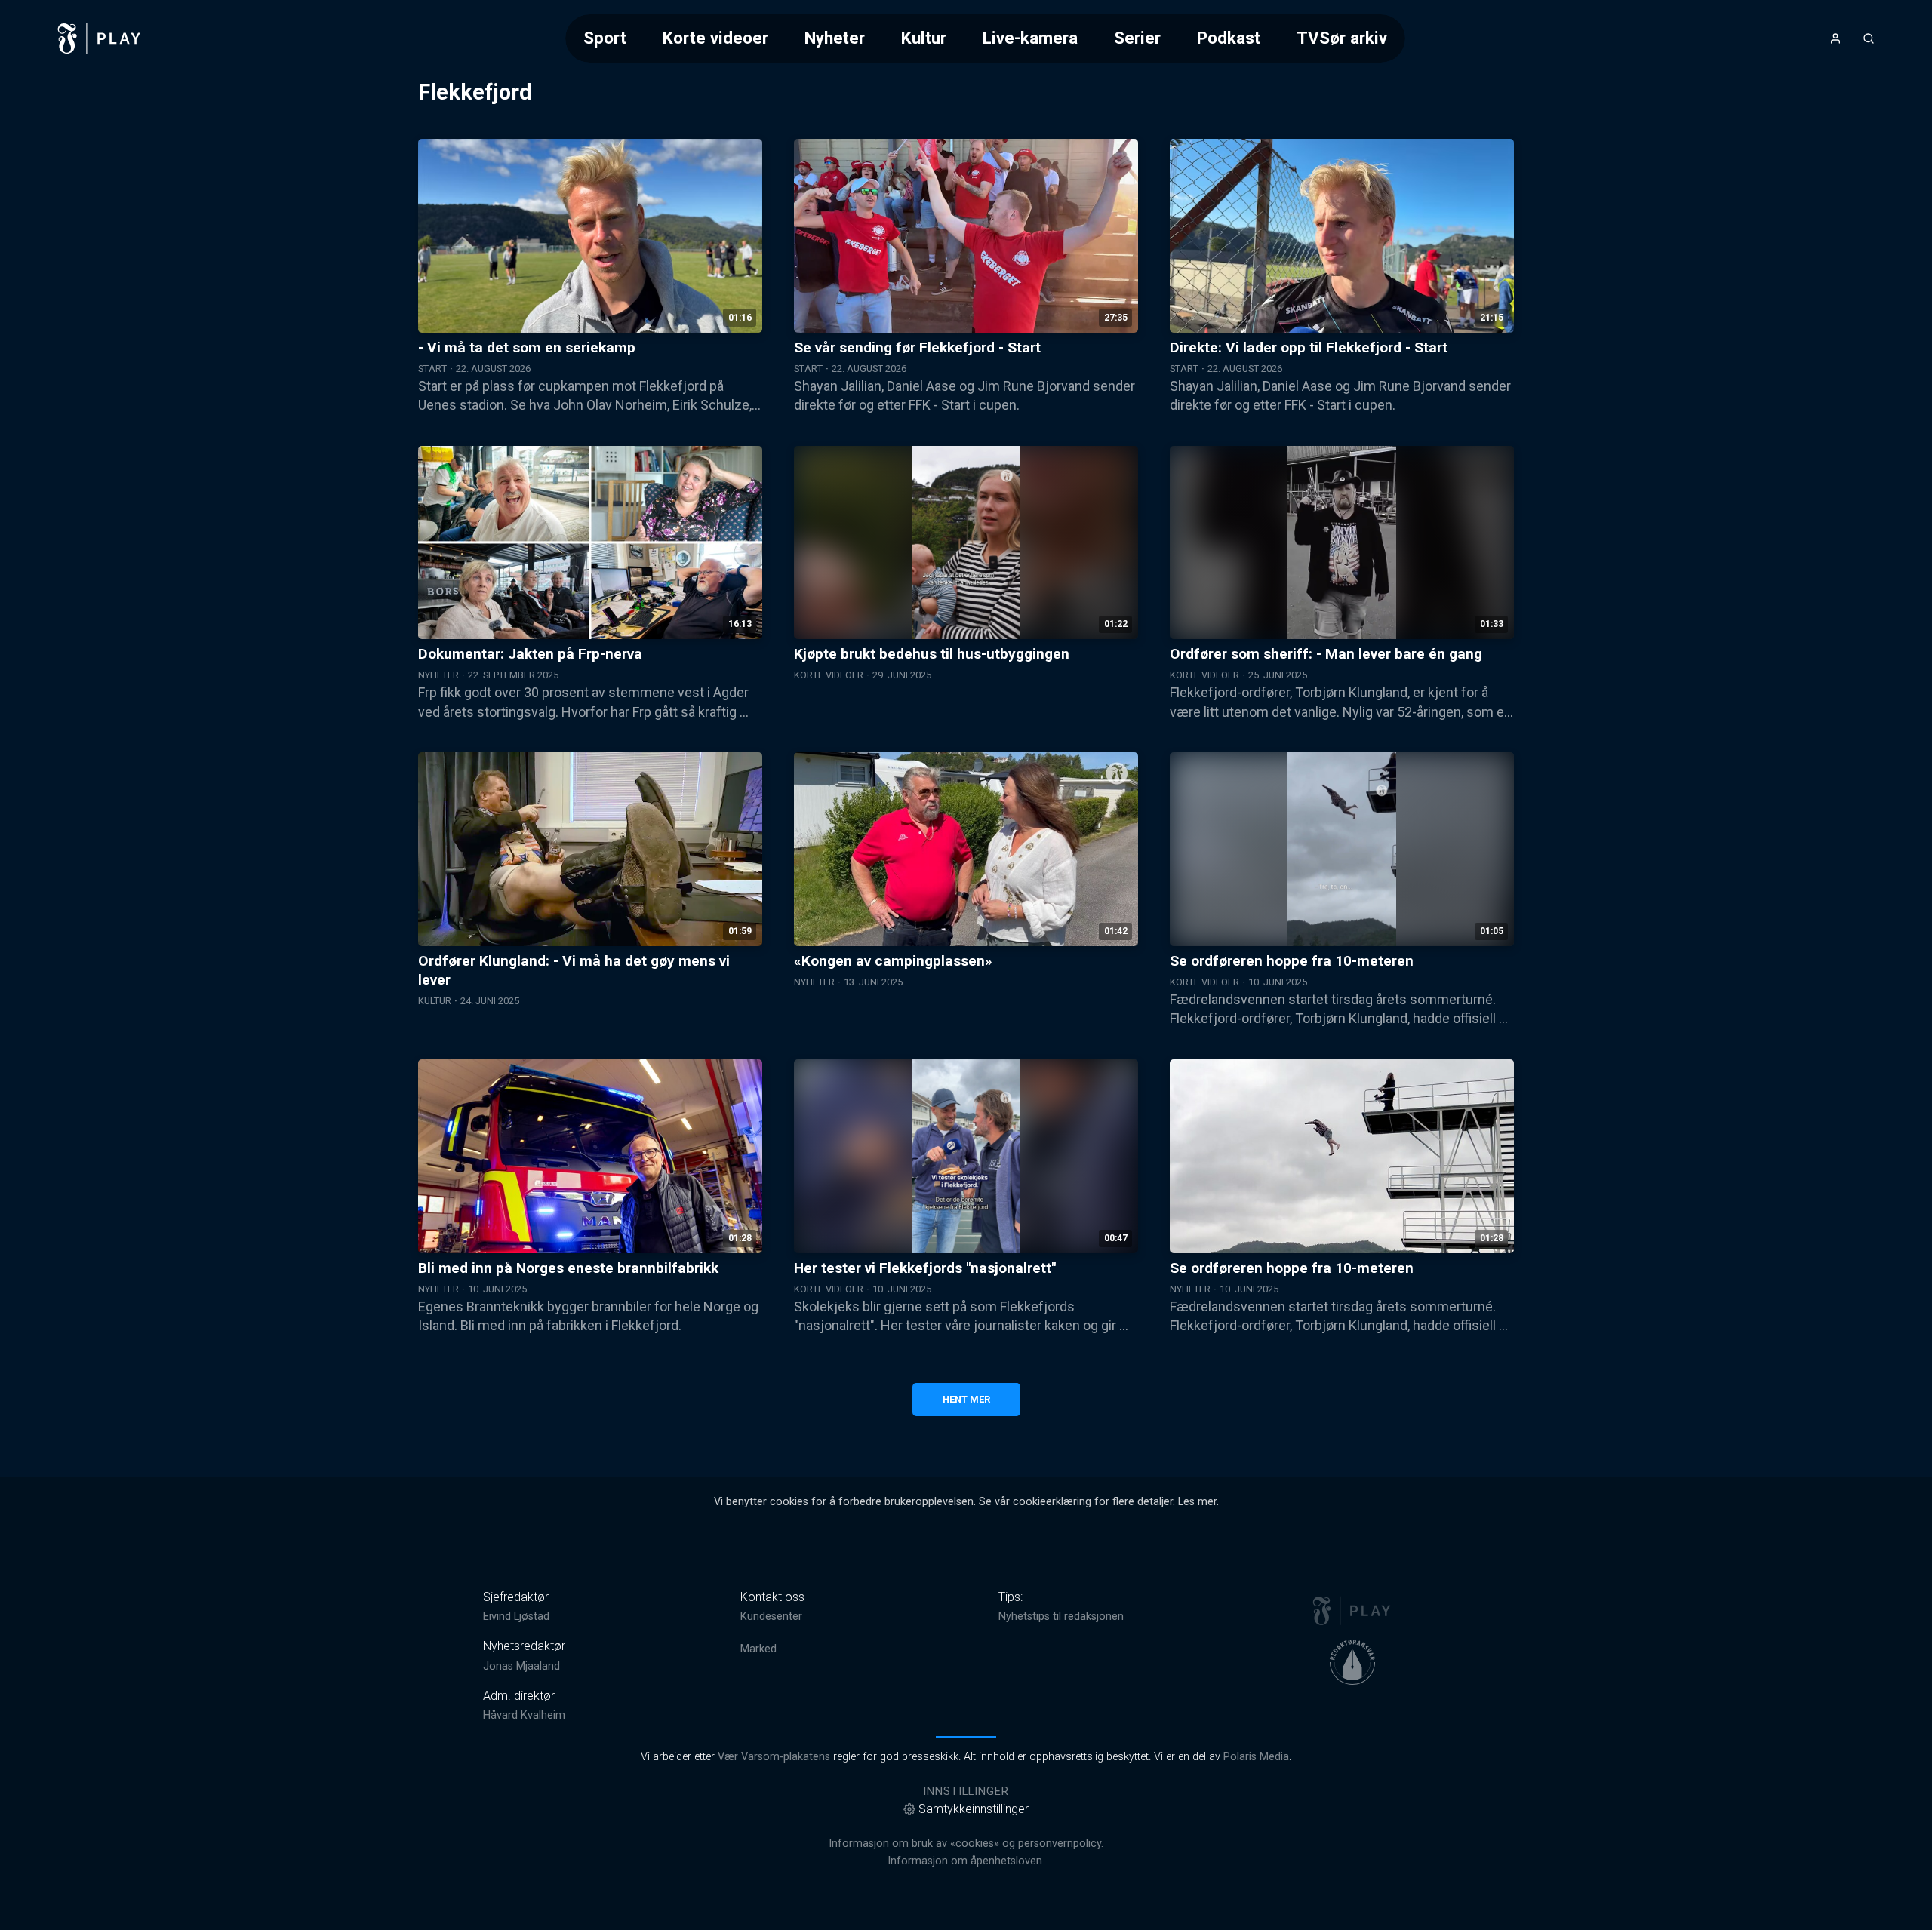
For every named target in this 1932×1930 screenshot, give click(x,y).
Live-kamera (1030, 38)
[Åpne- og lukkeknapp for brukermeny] (1835, 38)
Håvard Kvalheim (524, 1715)
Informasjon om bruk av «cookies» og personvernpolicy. (966, 1844)
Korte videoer (715, 38)
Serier (1137, 38)
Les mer (1197, 1502)
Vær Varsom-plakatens (774, 1757)
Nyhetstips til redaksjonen (1061, 1617)
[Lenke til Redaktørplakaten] (1352, 1662)
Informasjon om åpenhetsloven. (966, 1861)
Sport (605, 38)
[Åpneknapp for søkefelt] (1869, 38)
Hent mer (966, 1399)
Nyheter (835, 38)
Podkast (1229, 38)
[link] (100, 38)
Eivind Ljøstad (516, 1617)
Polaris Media (1256, 1757)
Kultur (924, 38)
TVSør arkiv (1342, 38)
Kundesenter (771, 1617)
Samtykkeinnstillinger (974, 1809)
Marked (758, 1649)
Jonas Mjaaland (521, 1666)
